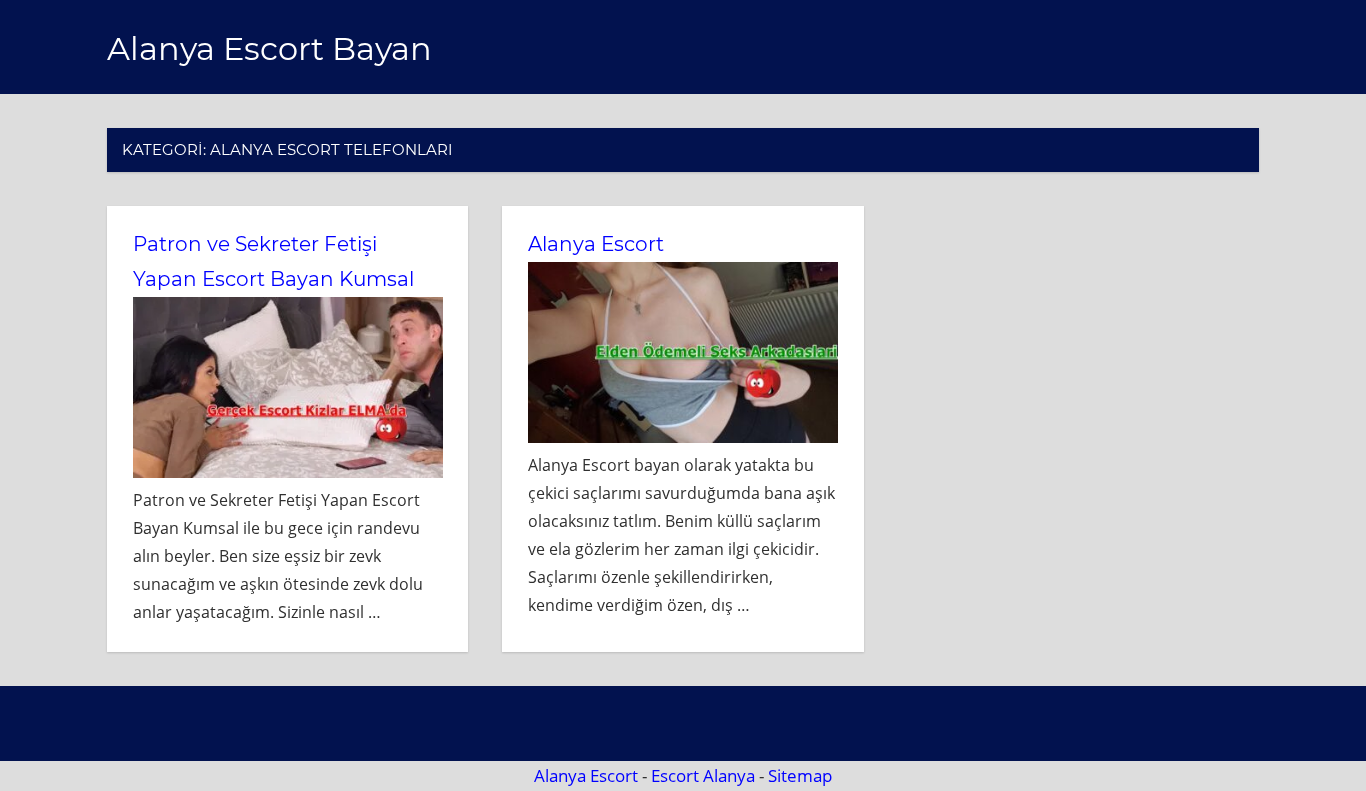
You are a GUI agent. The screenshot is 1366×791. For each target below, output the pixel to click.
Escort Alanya (703, 775)
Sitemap (800, 775)
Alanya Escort (596, 244)
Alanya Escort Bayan (269, 48)
